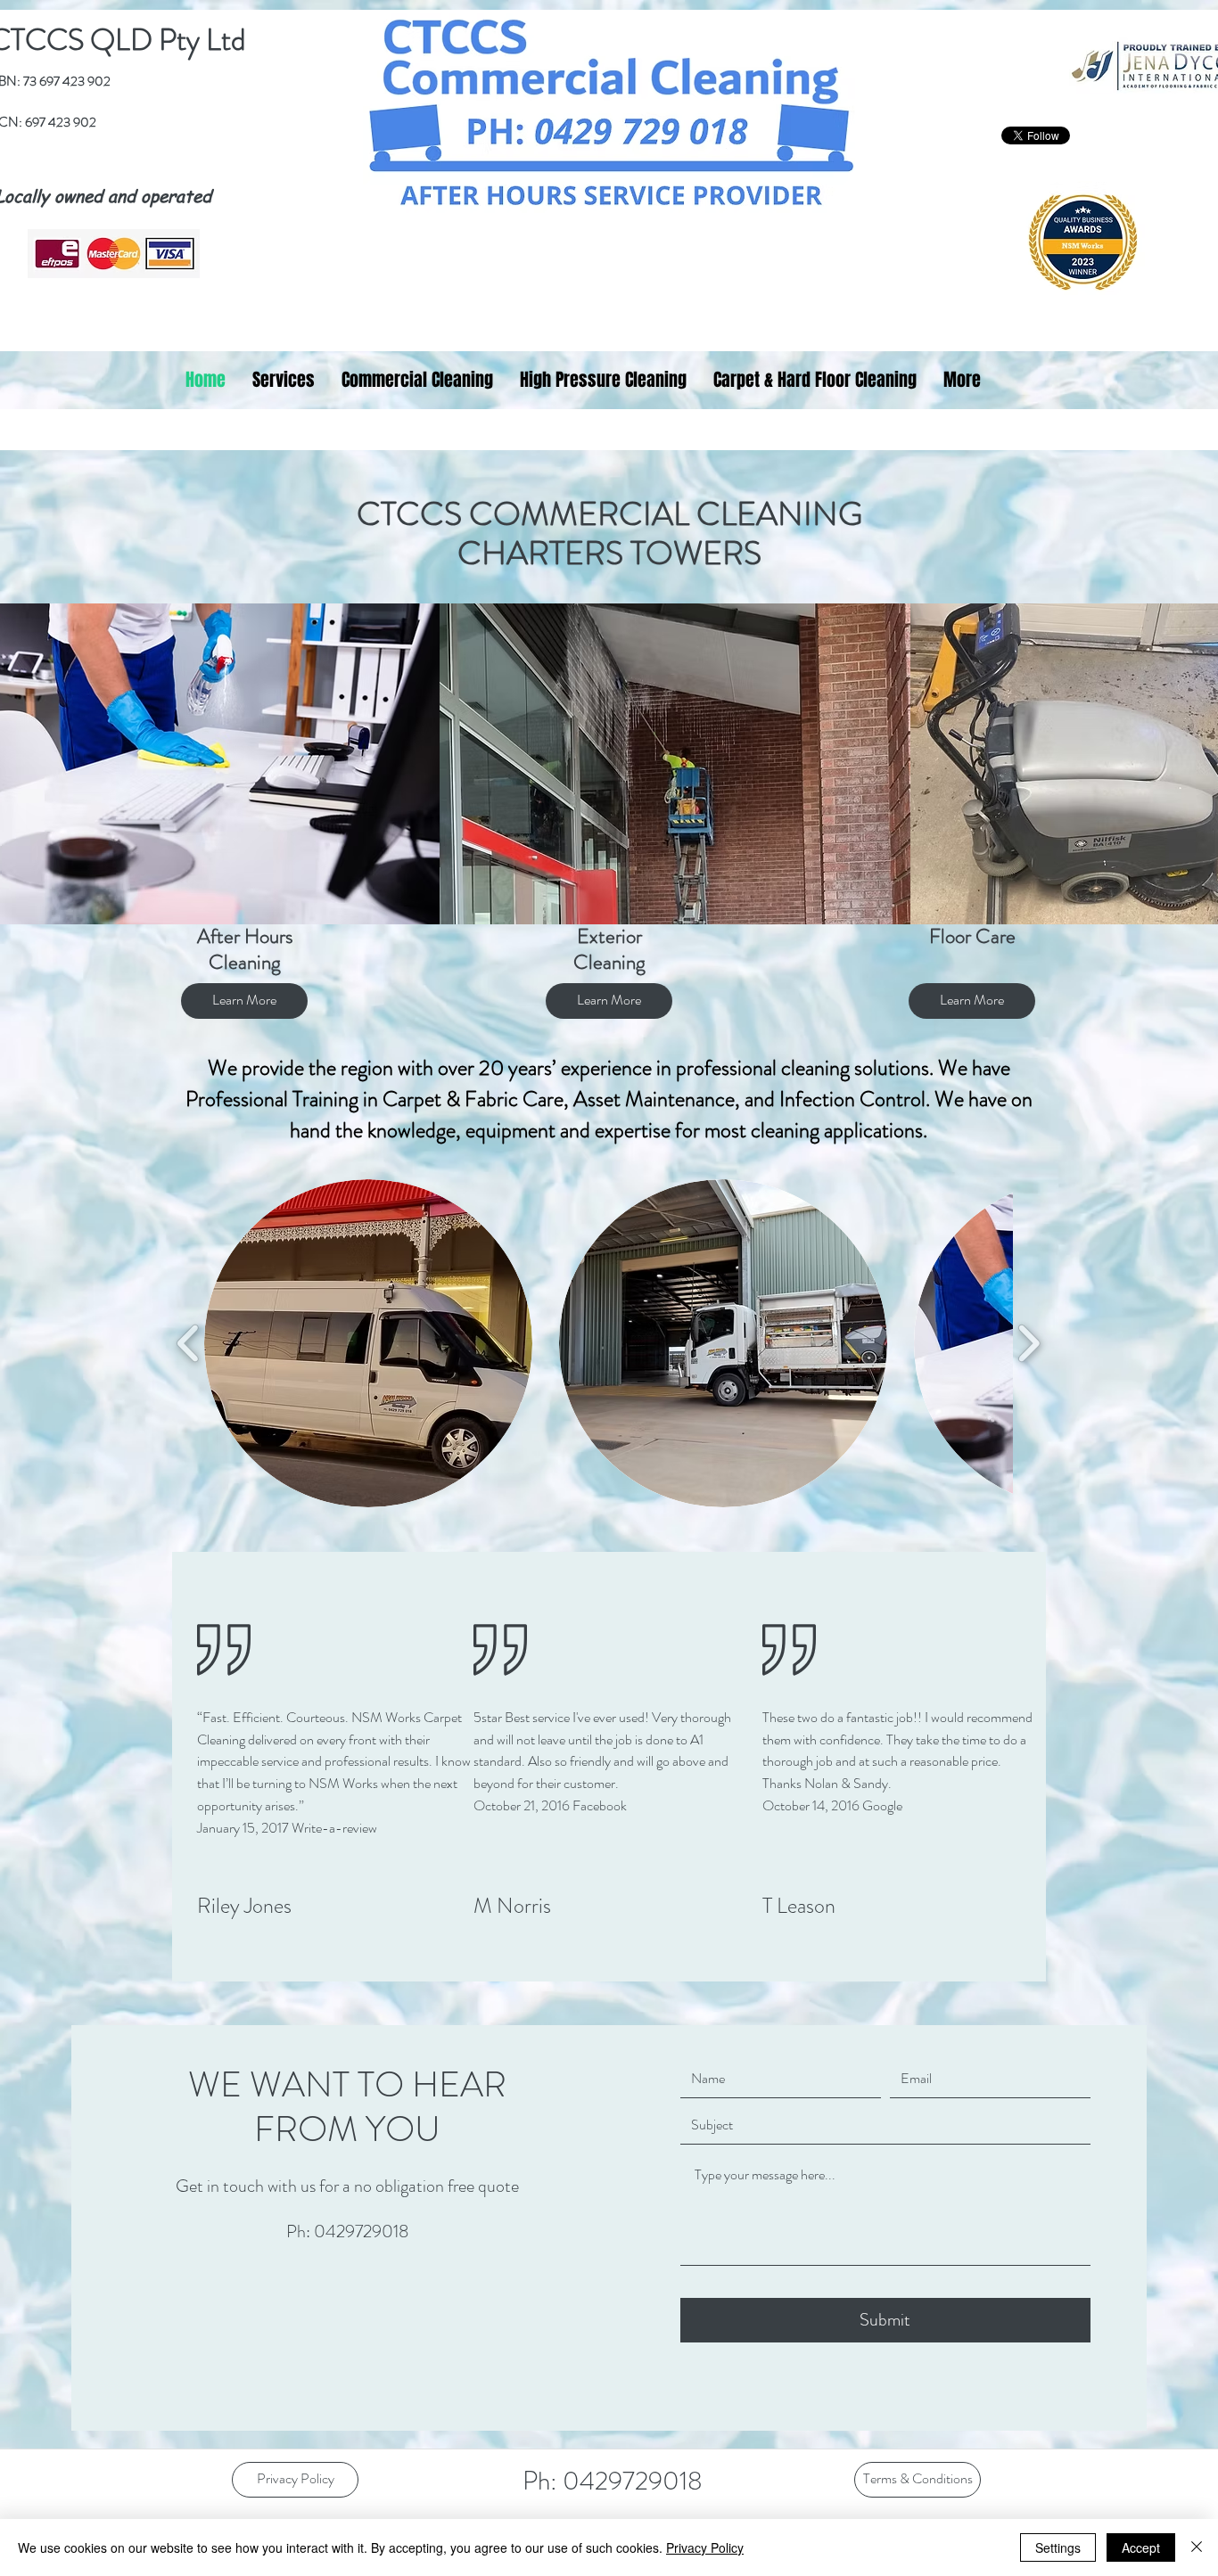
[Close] (1197, 2547)
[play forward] (1029, 1343)
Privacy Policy (705, 2547)
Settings (1058, 2547)
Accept (1141, 2547)
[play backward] (189, 1343)
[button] (368, 1343)
